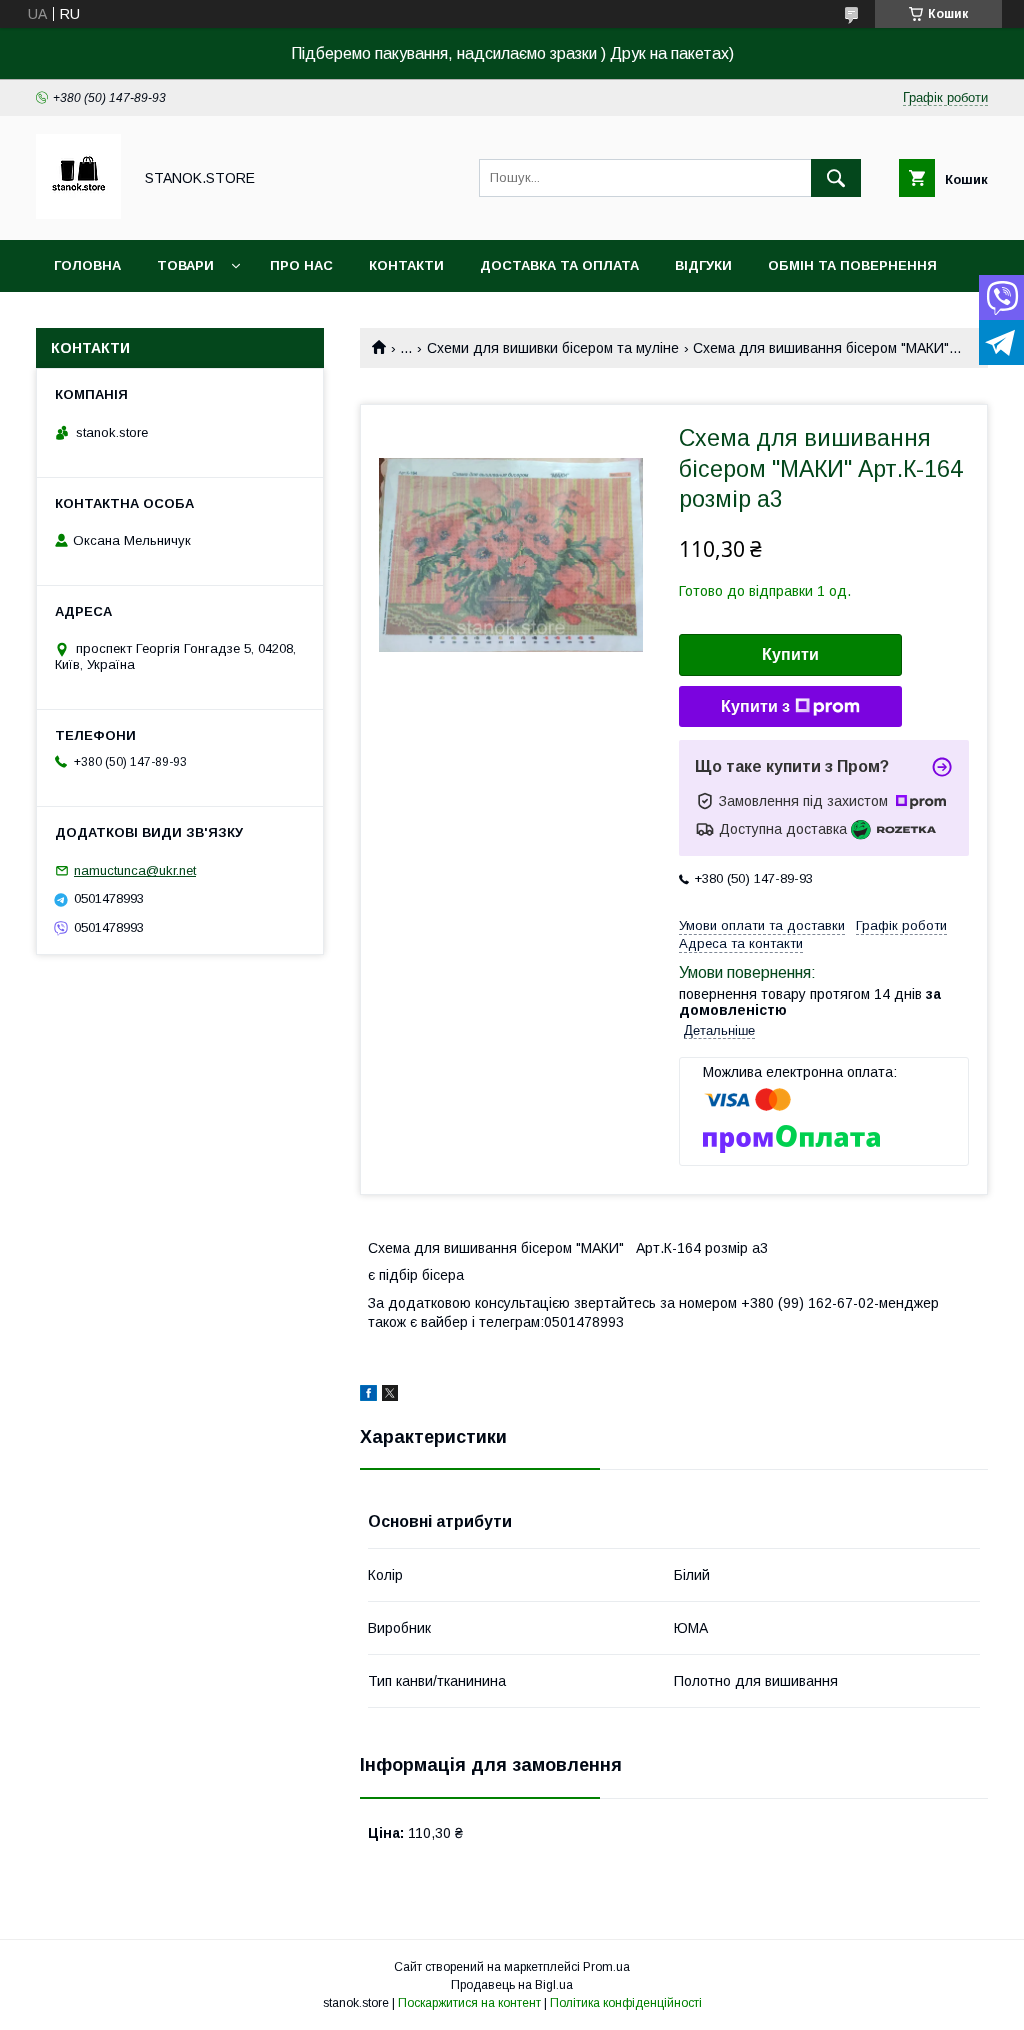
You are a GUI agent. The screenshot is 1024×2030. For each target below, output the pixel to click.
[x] (390, 1396)
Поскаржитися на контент (469, 2003)
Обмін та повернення (852, 265)
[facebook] (368, 1396)
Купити (790, 654)
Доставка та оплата (559, 265)
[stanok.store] (78, 214)
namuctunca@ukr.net (135, 870)
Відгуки (703, 265)
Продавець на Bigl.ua (512, 1985)
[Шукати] (836, 178)
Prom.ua (606, 1967)
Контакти (406, 265)
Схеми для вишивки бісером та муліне (553, 348)
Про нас (301, 265)
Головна (87, 265)
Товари (185, 265)
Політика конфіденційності (626, 2003)
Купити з (755, 706)
